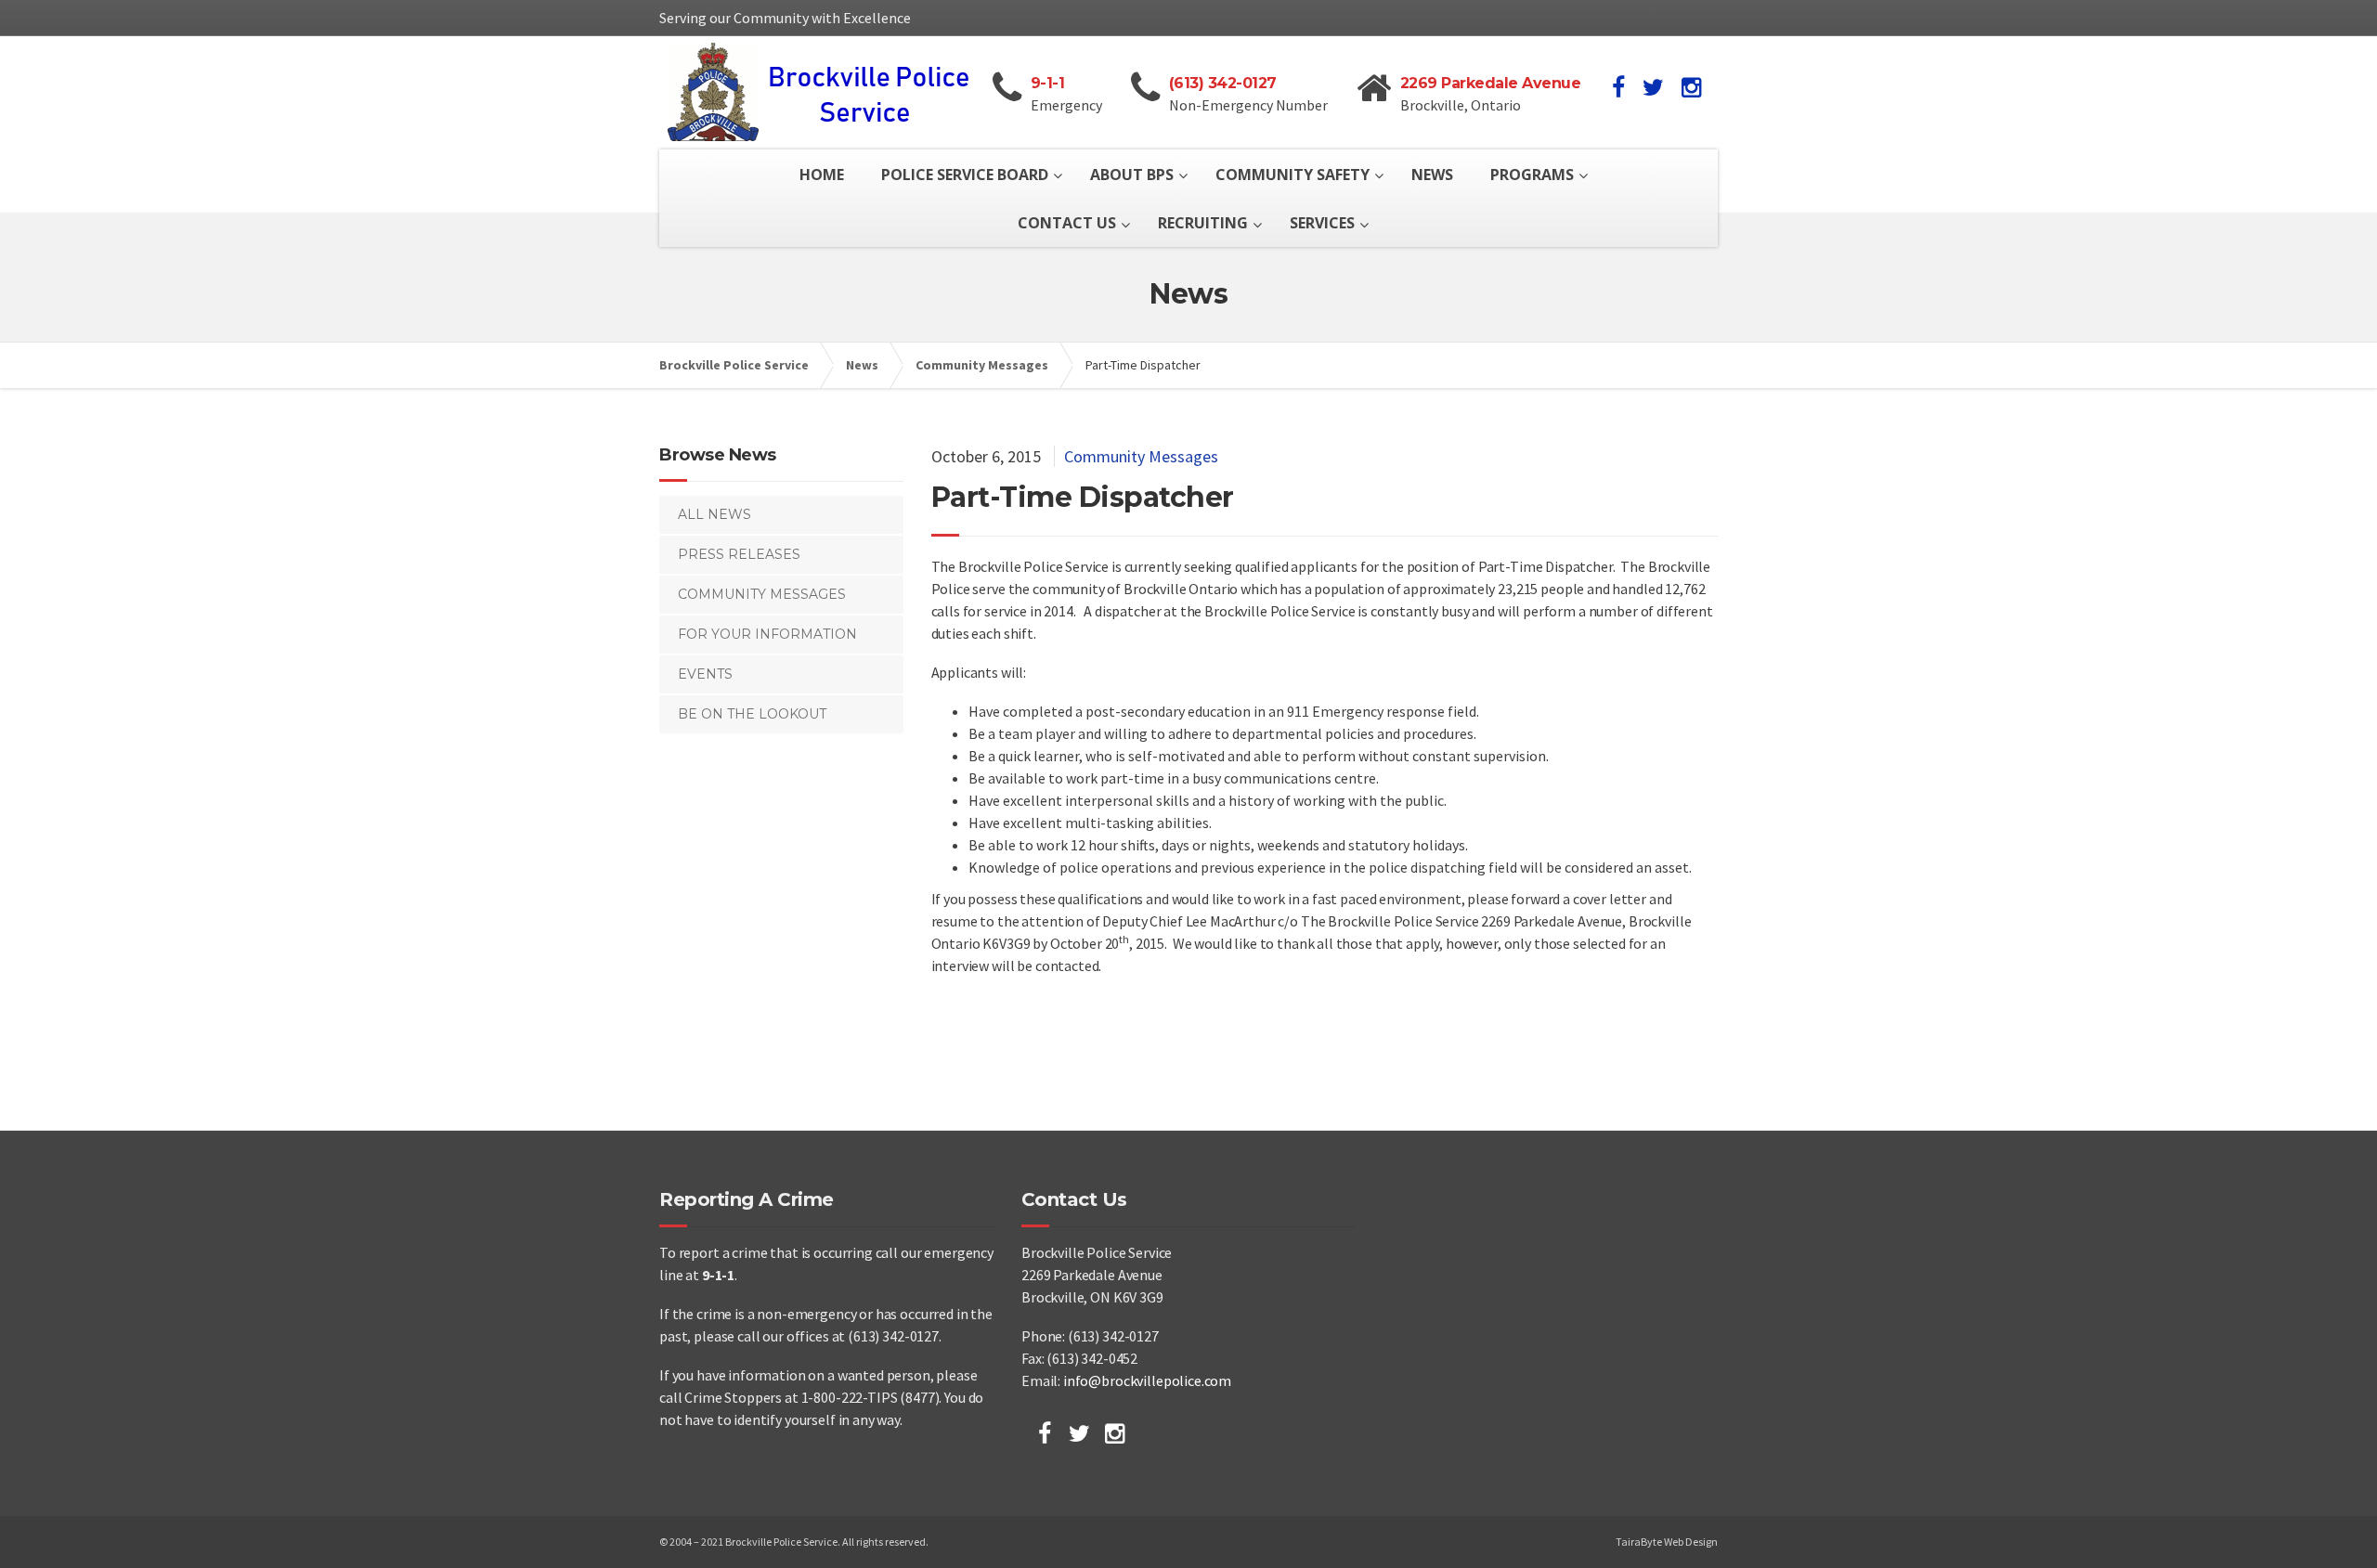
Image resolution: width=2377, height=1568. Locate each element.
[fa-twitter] (1653, 87)
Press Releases (739, 554)
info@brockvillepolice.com (1147, 1380)
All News (714, 514)
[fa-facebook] (1618, 87)
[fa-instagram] (1691, 87)
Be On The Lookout (752, 714)
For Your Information (767, 634)
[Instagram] (1115, 1433)
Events (705, 674)
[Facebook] (1045, 1433)
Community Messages (1141, 456)
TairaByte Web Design (1667, 1542)
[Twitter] (1079, 1433)
